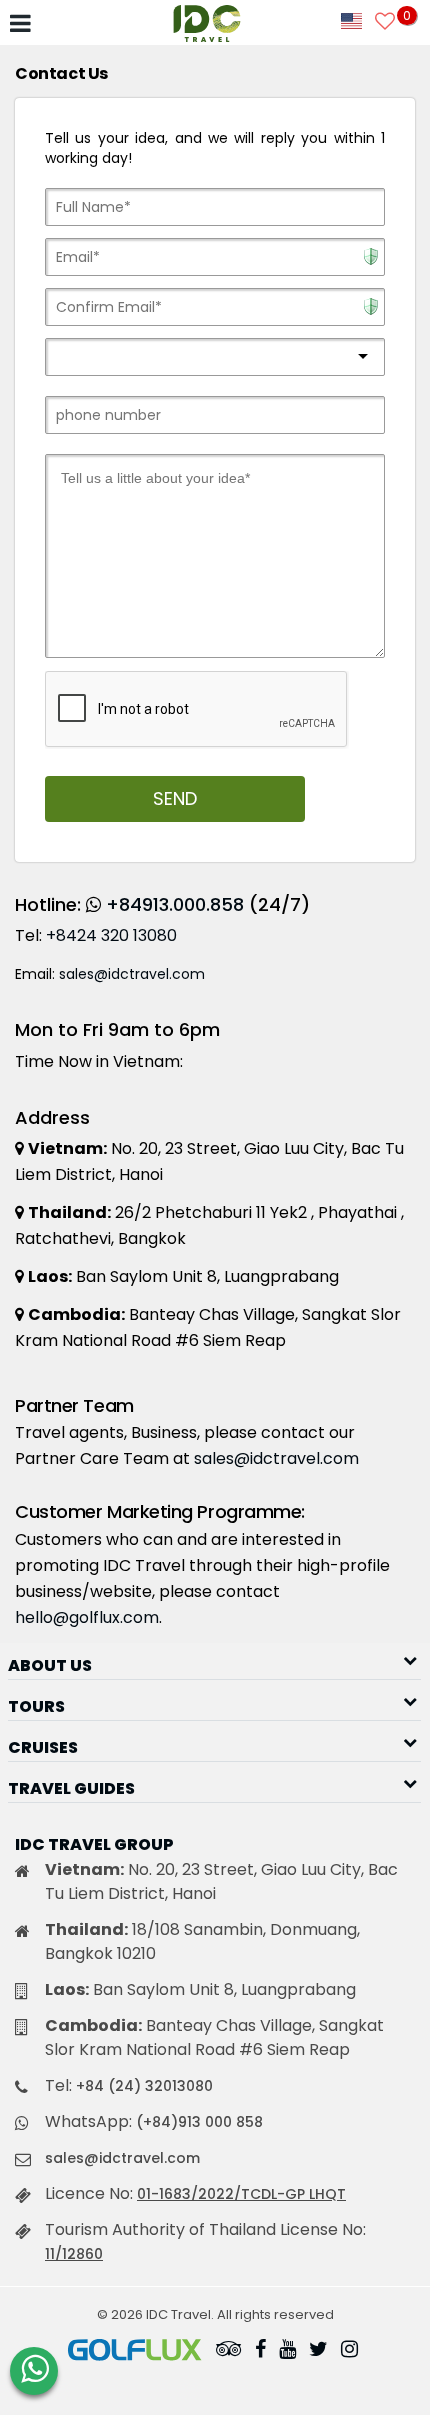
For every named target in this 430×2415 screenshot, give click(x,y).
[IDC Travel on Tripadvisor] (229, 2351)
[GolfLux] (135, 2351)
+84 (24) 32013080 (144, 2086)
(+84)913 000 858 (199, 2122)
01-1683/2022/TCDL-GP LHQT (241, 2194)
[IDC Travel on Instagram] (349, 2351)
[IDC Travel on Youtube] (287, 2351)
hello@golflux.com (87, 1617)
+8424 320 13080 (111, 935)
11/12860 (74, 2254)
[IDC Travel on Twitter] (318, 2351)
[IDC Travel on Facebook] (260, 2351)
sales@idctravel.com (132, 974)
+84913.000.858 (175, 904)
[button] (214, 1659)
